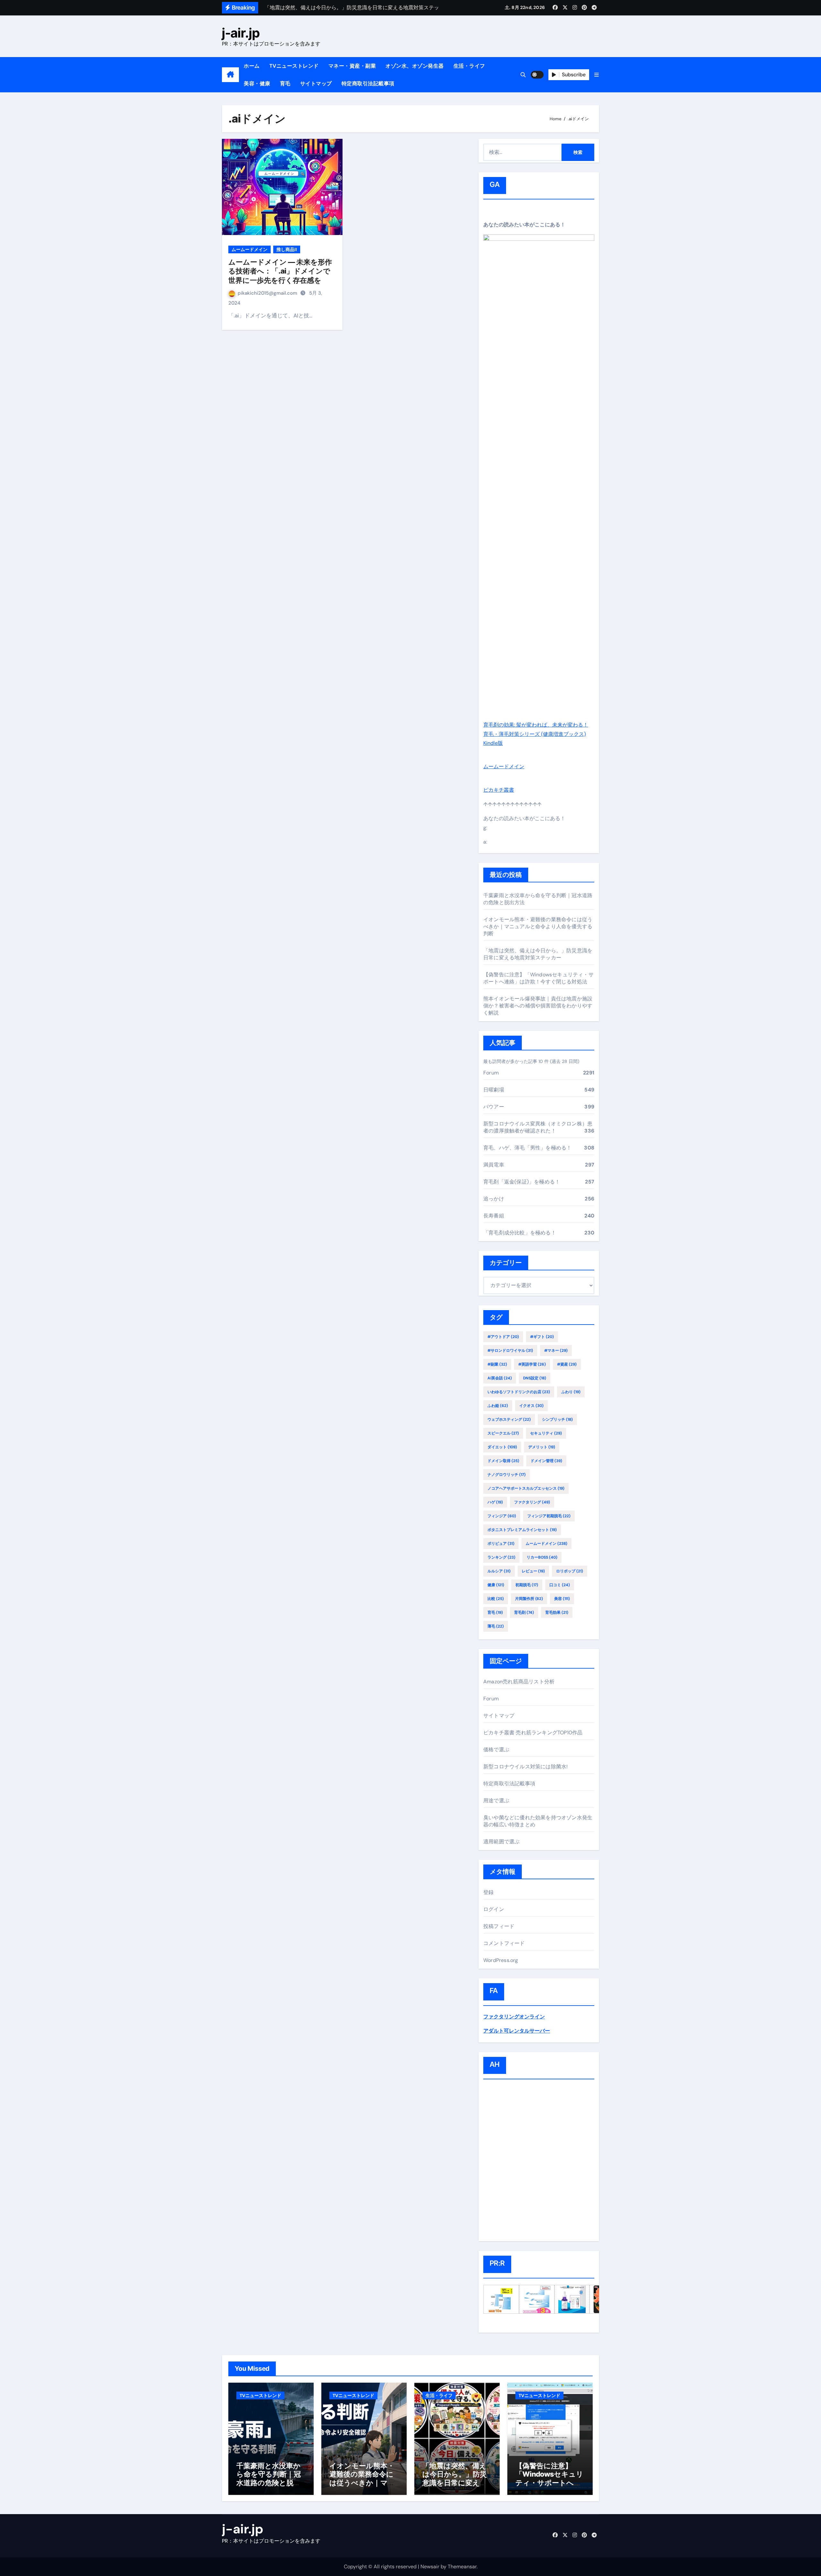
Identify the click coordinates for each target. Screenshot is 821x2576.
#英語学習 (532, 1364)
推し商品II (287, 249)
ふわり (571, 1392)
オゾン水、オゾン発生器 (415, 66)
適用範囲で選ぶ (501, 1842)
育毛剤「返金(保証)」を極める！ (522, 1182)
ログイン (494, 1909)
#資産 (567, 1364)
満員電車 (494, 1165)
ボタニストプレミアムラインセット (522, 1530)
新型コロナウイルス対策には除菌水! (525, 1767)
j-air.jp (241, 33)
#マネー (556, 1351)
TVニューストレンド (294, 66)
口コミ (560, 1585)
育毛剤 (524, 1612)
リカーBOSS (542, 1557)
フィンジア (502, 1516)
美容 (562, 1599)
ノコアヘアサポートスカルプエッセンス (526, 1488)
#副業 (497, 1364)
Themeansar (462, 2567)
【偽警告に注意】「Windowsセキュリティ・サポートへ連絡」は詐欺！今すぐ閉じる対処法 (538, 978)
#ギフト (542, 1337)
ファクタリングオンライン (514, 2017)
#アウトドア (503, 1337)
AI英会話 (500, 1378)
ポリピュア (501, 1544)
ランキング (501, 1557)
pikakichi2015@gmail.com (268, 293)
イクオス (531, 1406)
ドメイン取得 (503, 1461)
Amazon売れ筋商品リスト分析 (519, 1682)
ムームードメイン (250, 249)
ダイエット (502, 1447)
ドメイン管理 (546, 1461)
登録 (488, 1892)
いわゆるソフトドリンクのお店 (519, 1392)
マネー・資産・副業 (352, 66)
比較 (496, 1599)
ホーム (252, 66)
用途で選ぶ (496, 1801)
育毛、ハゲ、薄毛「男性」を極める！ (527, 1148)
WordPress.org (501, 1960)
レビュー (533, 1571)
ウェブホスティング (509, 1419)
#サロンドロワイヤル (510, 1351)
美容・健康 (257, 84)
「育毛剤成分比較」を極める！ (520, 1233)
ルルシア (499, 1571)
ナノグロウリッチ (507, 1475)
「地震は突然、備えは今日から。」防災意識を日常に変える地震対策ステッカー (538, 954)
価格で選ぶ (496, 1750)
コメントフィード (504, 1943)
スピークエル (503, 1433)
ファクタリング (532, 1502)
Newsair (430, 2567)
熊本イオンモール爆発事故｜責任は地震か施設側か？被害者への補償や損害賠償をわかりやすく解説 (538, 1006)
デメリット (542, 1447)
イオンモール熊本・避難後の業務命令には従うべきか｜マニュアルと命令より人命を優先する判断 (538, 926)
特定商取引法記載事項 (368, 84)
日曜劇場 (494, 1090)
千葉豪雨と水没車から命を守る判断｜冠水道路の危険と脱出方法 (269, 2478)
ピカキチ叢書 (499, 790)
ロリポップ (570, 1571)
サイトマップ (316, 84)
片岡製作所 (529, 1599)
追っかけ (494, 1199)
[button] (597, 75)
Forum (491, 1073)
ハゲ (495, 1502)
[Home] (230, 75)
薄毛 (496, 1626)
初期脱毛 (527, 1585)
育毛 (285, 84)
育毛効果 (557, 1612)
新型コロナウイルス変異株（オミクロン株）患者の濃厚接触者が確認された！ (538, 1127)
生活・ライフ (469, 66)
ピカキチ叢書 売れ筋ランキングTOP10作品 (533, 1733)
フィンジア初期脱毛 (549, 1516)
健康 (496, 1585)
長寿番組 (494, 1216)
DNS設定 (535, 1378)
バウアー (494, 1107)
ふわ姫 (498, 1406)
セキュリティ (546, 1433)
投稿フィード (499, 1926)
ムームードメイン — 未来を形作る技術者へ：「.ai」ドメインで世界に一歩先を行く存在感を (280, 271)
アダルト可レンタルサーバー (517, 2031)
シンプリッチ (557, 1419)
